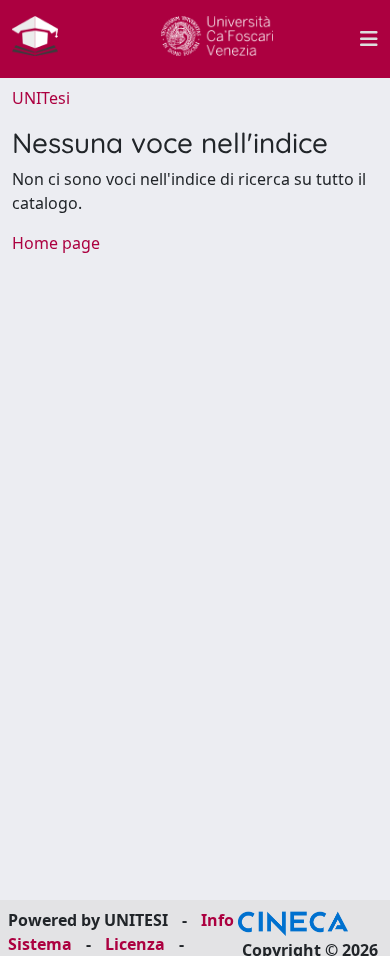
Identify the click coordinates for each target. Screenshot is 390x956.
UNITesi (41, 98)
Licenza (135, 944)
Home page (56, 243)
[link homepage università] (217, 39)
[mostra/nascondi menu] (369, 39)
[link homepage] (43, 39)
